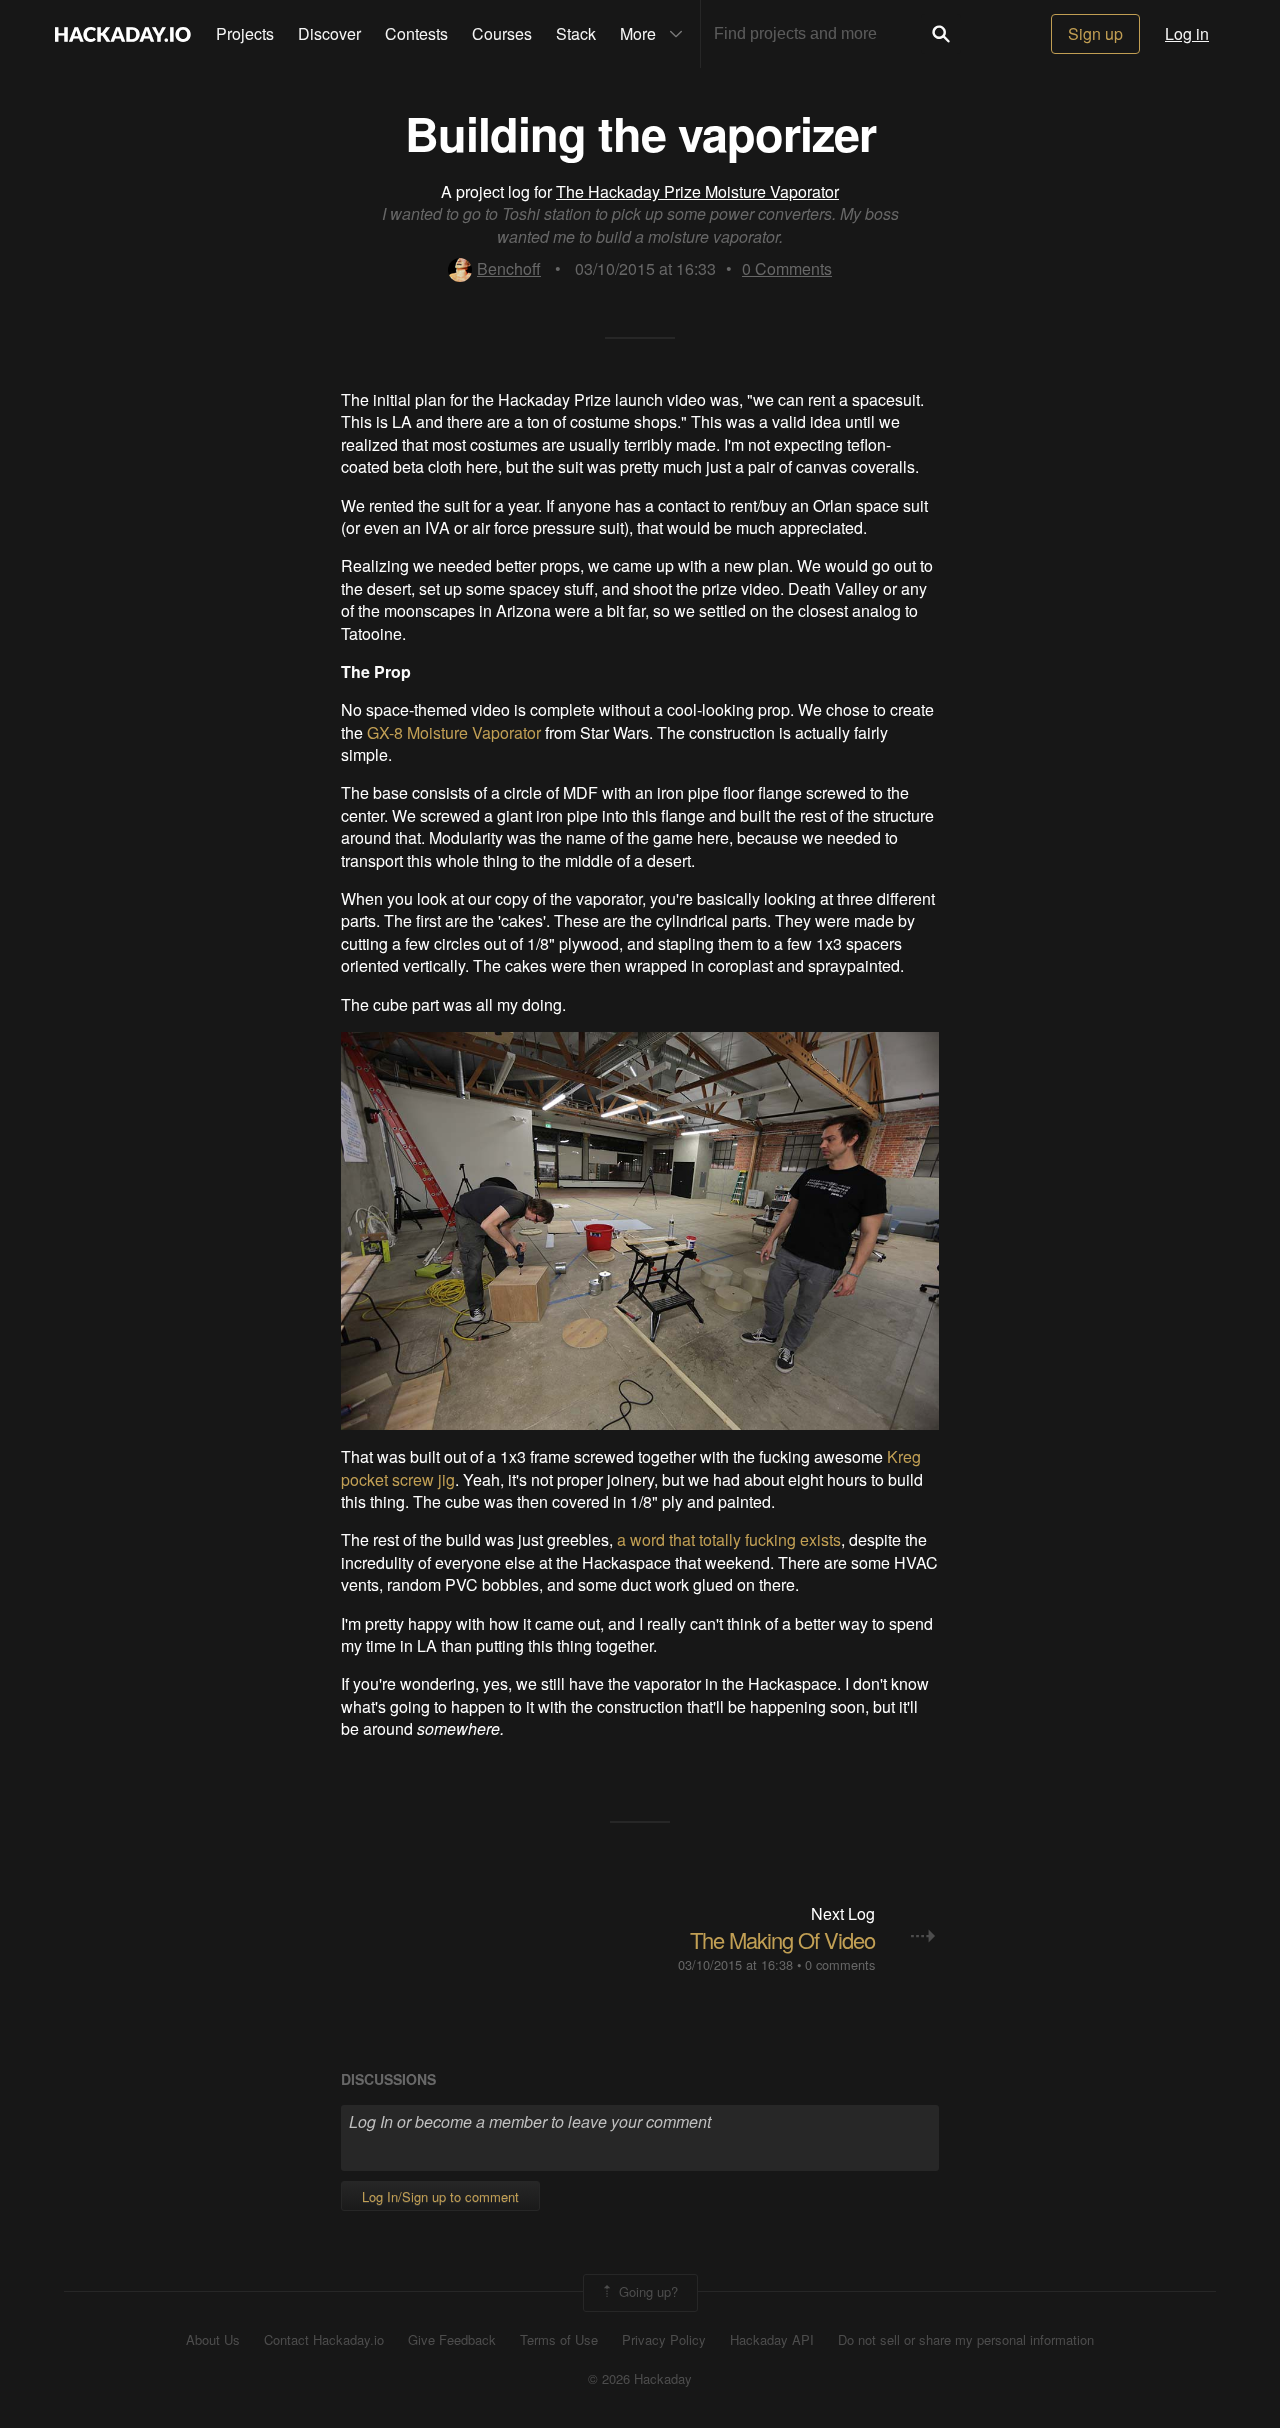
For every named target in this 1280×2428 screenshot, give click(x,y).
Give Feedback (452, 2340)
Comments (787, 268)
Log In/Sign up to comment (440, 2196)
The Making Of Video (782, 1939)
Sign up (1095, 33)
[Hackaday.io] (123, 34)
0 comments (840, 1964)
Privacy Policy (664, 2340)
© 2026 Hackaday (640, 2379)
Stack (576, 33)
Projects (245, 33)
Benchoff (509, 268)
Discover (329, 33)
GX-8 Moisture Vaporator (454, 732)
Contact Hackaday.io (324, 2340)
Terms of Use (559, 2340)
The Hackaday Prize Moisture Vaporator (697, 191)
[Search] (941, 34)
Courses (502, 33)
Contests (416, 33)
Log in (1187, 33)
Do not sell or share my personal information (966, 2340)
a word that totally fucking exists (729, 1539)
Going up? (646, 2291)
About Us (213, 2340)
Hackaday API (772, 2340)
